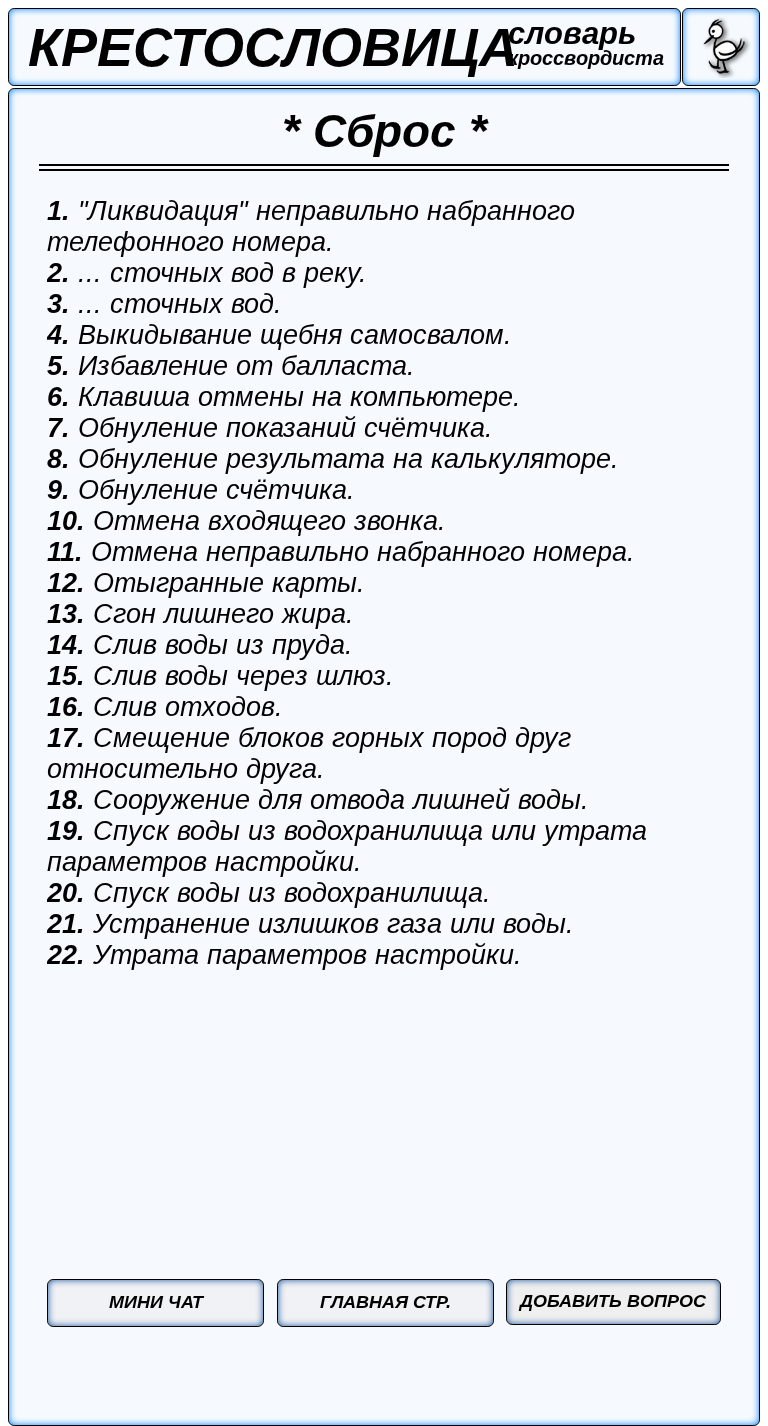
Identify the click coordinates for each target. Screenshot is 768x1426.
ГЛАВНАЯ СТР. (385, 1302)
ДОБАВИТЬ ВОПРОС (613, 1301)
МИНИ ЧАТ (156, 1302)
